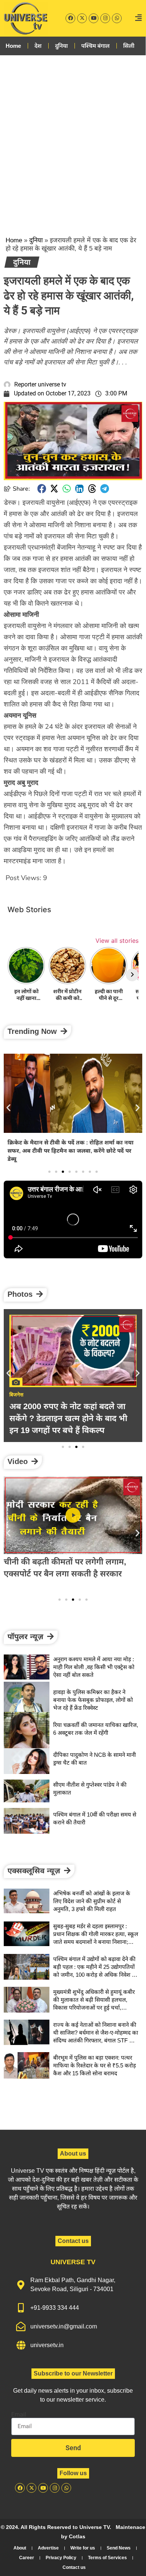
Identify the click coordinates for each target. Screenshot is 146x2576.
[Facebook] (70, 18)
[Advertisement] (73, 139)
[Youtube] (94, 18)
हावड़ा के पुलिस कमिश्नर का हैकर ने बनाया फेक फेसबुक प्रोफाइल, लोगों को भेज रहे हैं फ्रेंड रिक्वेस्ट (93, 1700)
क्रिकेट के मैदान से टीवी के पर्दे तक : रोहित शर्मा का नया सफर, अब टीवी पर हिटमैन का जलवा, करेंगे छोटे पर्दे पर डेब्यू (71, 1151)
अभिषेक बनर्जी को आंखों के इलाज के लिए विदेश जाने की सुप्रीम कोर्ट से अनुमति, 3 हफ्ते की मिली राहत (92, 1901)
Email (19, 2415)
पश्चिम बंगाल (95, 46)
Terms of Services (107, 2558)
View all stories (117, 941)
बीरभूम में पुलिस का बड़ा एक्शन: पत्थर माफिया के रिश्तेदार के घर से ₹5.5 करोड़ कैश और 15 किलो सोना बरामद (95, 2065)
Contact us (74, 2567)
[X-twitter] (82, 18)
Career (27, 2558)
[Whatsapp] (117, 18)
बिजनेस (16, 1395)
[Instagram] (105, 18)
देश (38, 46)
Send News (119, 2548)
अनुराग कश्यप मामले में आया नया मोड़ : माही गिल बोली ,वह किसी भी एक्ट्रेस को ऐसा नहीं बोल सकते (94, 1667)
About (20, 2548)
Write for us (83, 2548)
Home (13, 46)
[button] (42, 489)
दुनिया (61, 46)
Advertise (48, 2548)
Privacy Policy (61, 2558)
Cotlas (77, 2536)
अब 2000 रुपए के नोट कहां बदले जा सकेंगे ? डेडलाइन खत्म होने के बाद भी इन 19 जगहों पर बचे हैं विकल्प (68, 1418)
